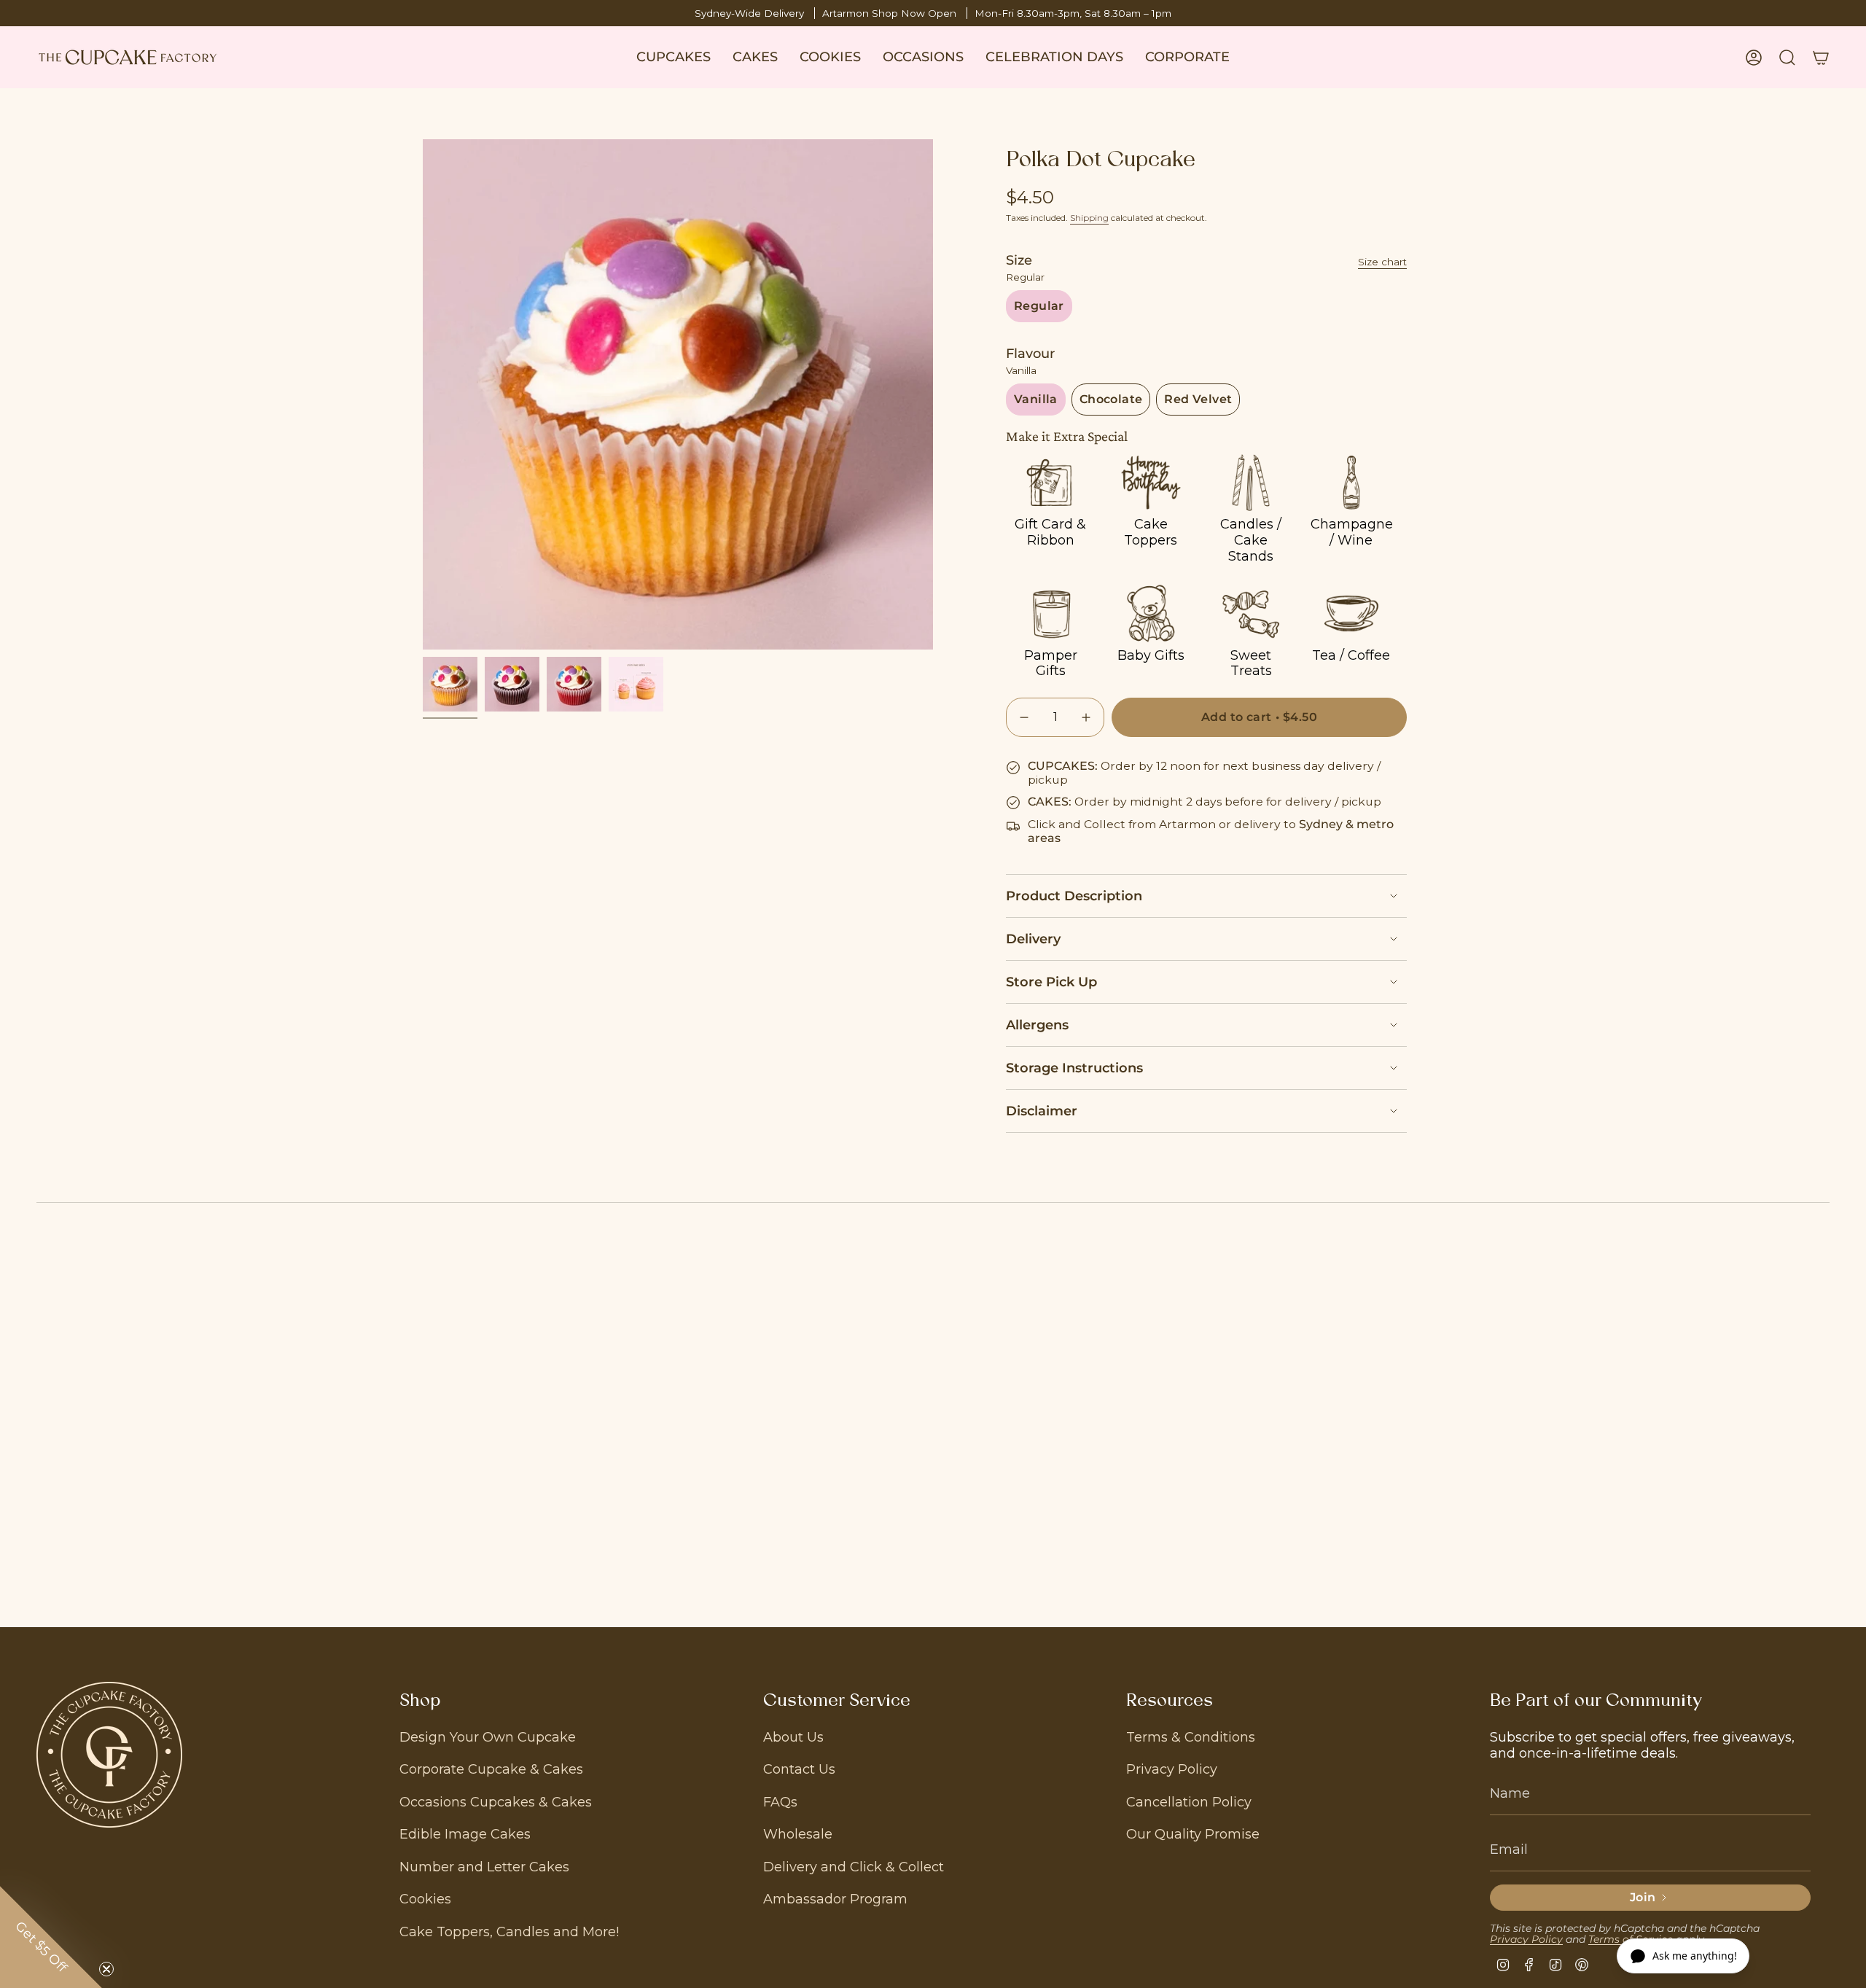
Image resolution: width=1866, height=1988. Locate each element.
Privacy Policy (1172, 1769)
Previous (423, 394)
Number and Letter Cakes (484, 1867)
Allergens (1037, 1025)
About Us (793, 1737)
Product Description (1074, 896)
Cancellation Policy (1189, 1802)
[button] (674, 57)
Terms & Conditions (1191, 1737)
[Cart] (1821, 58)
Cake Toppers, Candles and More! (509, 1932)
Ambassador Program (835, 1899)
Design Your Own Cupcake (488, 1737)
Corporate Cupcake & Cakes (491, 1769)
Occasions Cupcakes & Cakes (496, 1802)
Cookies (425, 1899)
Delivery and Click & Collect (854, 1867)
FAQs (780, 1802)
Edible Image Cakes (465, 1834)
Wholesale (798, 1834)
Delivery (1033, 939)
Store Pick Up (1051, 982)
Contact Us (799, 1769)
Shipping (1089, 218)
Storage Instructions (1074, 1068)
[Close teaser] (106, 1969)
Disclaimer (1042, 1111)
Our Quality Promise (1193, 1834)
